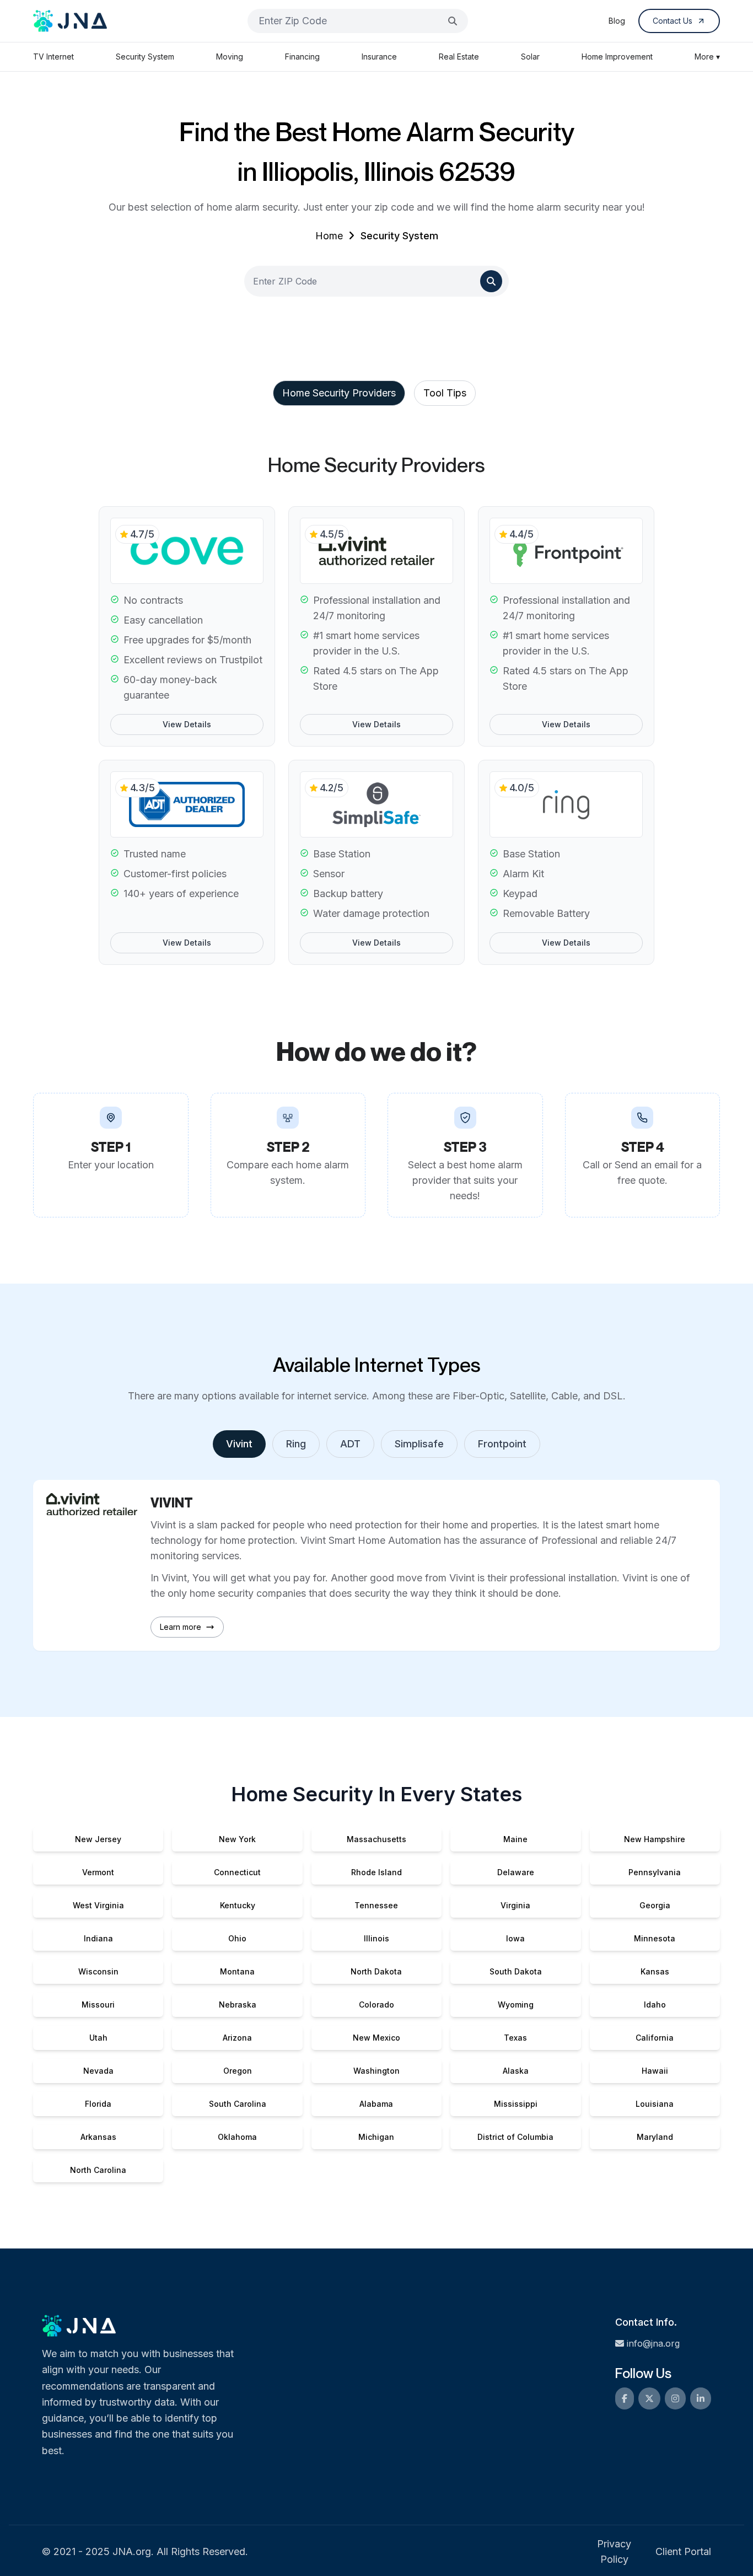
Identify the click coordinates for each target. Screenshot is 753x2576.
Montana (237, 1971)
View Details (187, 724)
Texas (515, 2038)
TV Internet (53, 57)
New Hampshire (655, 1839)
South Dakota (516, 1971)
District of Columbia (515, 2137)
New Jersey (98, 1839)
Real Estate (459, 57)
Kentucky (238, 1905)
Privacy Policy (614, 2551)
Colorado (376, 2005)
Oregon (238, 2071)
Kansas (655, 1971)
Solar (530, 57)
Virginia (515, 1905)
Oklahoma (237, 2137)
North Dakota (376, 1971)
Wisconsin (98, 1971)
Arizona (237, 2038)
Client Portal (683, 2551)
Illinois (376, 1938)
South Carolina (238, 2104)
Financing (302, 57)
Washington (376, 2071)
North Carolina (98, 2170)
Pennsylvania (655, 1872)
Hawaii (655, 2071)
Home (329, 236)
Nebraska (238, 2005)
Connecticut (237, 1872)
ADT (350, 1444)
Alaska (516, 2071)
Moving (230, 57)
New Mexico (376, 2038)
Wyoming (516, 2005)
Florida (98, 2104)
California (655, 2038)
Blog (617, 21)
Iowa (515, 1938)
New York (237, 1839)
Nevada (98, 2071)
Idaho (655, 2005)
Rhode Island (376, 1872)
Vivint (239, 1444)
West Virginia (98, 1905)
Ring (296, 1444)
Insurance (379, 57)
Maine (515, 1839)
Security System (145, 57)
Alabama (376, 2104)
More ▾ (707, 57)
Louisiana (655, 2104)
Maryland (655, 2137)
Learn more (181, 1627)
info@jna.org (653, 2343)
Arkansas (98, 2137)
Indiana (98, 1938)
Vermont (98, 1872)
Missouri (98, 2005)
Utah (98, 2038)
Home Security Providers (339, 393)
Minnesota (655, 1938)
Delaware (516, 1872)
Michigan (376, 2137)
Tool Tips (445, 393)
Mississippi (516, 2104)
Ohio (237, 1938)
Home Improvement (617, 57)
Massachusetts (376, 1839)
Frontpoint (502, 1444)
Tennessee (376, 1905)
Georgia (655, 1905)
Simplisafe (419, 1444)
